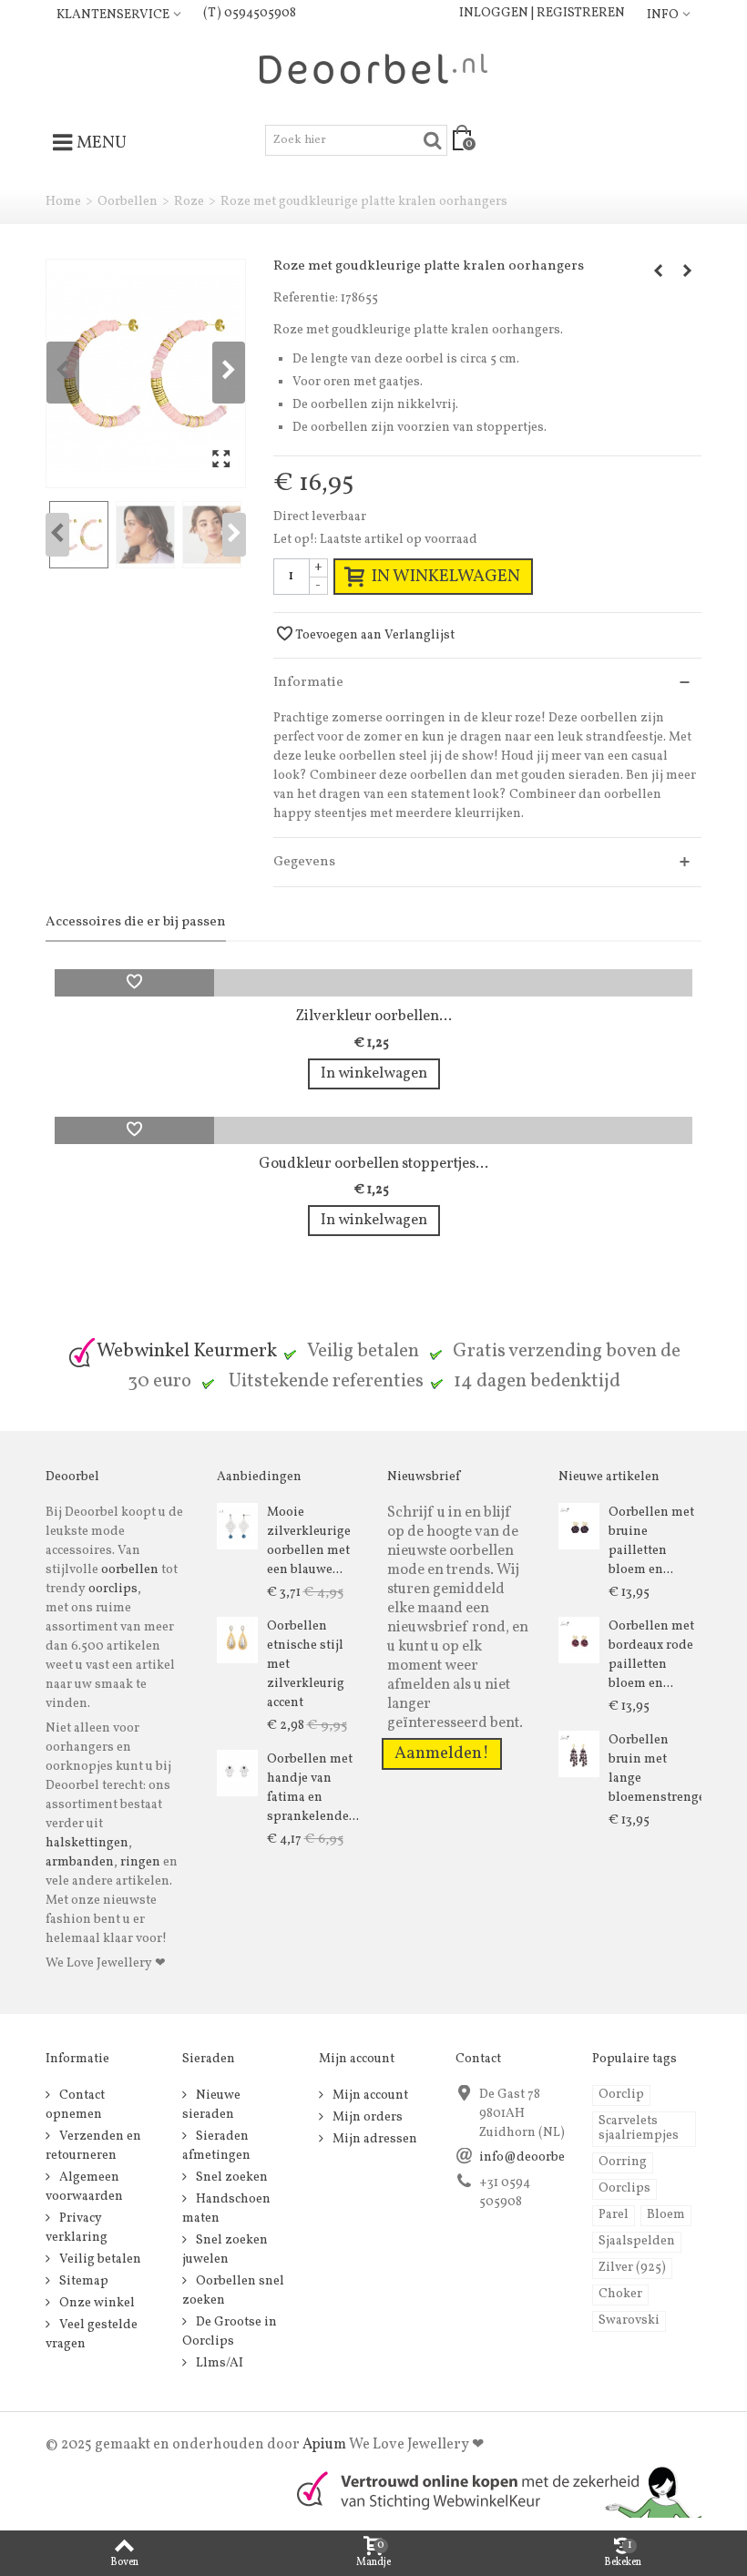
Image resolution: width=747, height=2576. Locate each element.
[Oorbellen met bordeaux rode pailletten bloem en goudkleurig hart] (579, 1640)
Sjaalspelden (637, 2241)
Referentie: (306, 298)
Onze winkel (96, 2303)
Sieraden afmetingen (216, 2146)
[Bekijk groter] (221, 460)
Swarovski (629, 2320)
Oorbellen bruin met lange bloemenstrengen (655, 1769)
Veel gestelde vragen (92, 2335)
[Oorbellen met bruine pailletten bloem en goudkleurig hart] (579, 1526)
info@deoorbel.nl (532, 2157)
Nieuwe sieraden (211, 2105)
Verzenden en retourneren (93, 2146)
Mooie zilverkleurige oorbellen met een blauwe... (309, 1541)
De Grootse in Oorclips (230, 2332)
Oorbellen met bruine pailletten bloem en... (651, 1541)
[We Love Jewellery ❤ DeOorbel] (373, 69)
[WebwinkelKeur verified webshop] (488, 2490)
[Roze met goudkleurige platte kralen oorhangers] (146, 373)
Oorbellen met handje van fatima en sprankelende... (313, 1788)
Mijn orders (366, 2117)
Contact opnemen (75, 2105)
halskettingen (87, 1843)
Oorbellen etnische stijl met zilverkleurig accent (306, 1665)
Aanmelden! (442, 1753)
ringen (140, 1862)
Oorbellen (128, 202)
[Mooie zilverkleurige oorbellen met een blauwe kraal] (237, 1526)
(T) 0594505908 (250, 13)
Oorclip (621, 2095)
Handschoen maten (226, 2209)
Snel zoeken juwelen (225, 2250)
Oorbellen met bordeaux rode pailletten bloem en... (651, 1655)
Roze (189, 202)
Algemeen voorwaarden (84, 2187)
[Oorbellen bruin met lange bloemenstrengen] (579, 1754)
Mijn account (369, 2096)
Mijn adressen (373, 2139)
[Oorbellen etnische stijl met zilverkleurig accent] (237, 1640)
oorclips (113, 1589)
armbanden (80, 1862)
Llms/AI (218, 2363)
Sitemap (82, 2281)
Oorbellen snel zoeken (233, 2291)
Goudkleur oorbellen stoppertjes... (373, 1164)
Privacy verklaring (77, 2228)
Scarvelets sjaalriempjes (639, 2128)
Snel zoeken (230, 2177)
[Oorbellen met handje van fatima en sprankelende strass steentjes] (237, 1773)
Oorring (623, 2162)
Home (63, 202)
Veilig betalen (99, 2259)
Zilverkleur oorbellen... (373, 1016)
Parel (614, 2215)
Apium (324, 2445)
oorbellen (128, 1570)
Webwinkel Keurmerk (187, 1351)
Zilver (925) (632, 2268)
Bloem (666, 2215)
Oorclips (624, 2188)
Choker (620, 2294)
